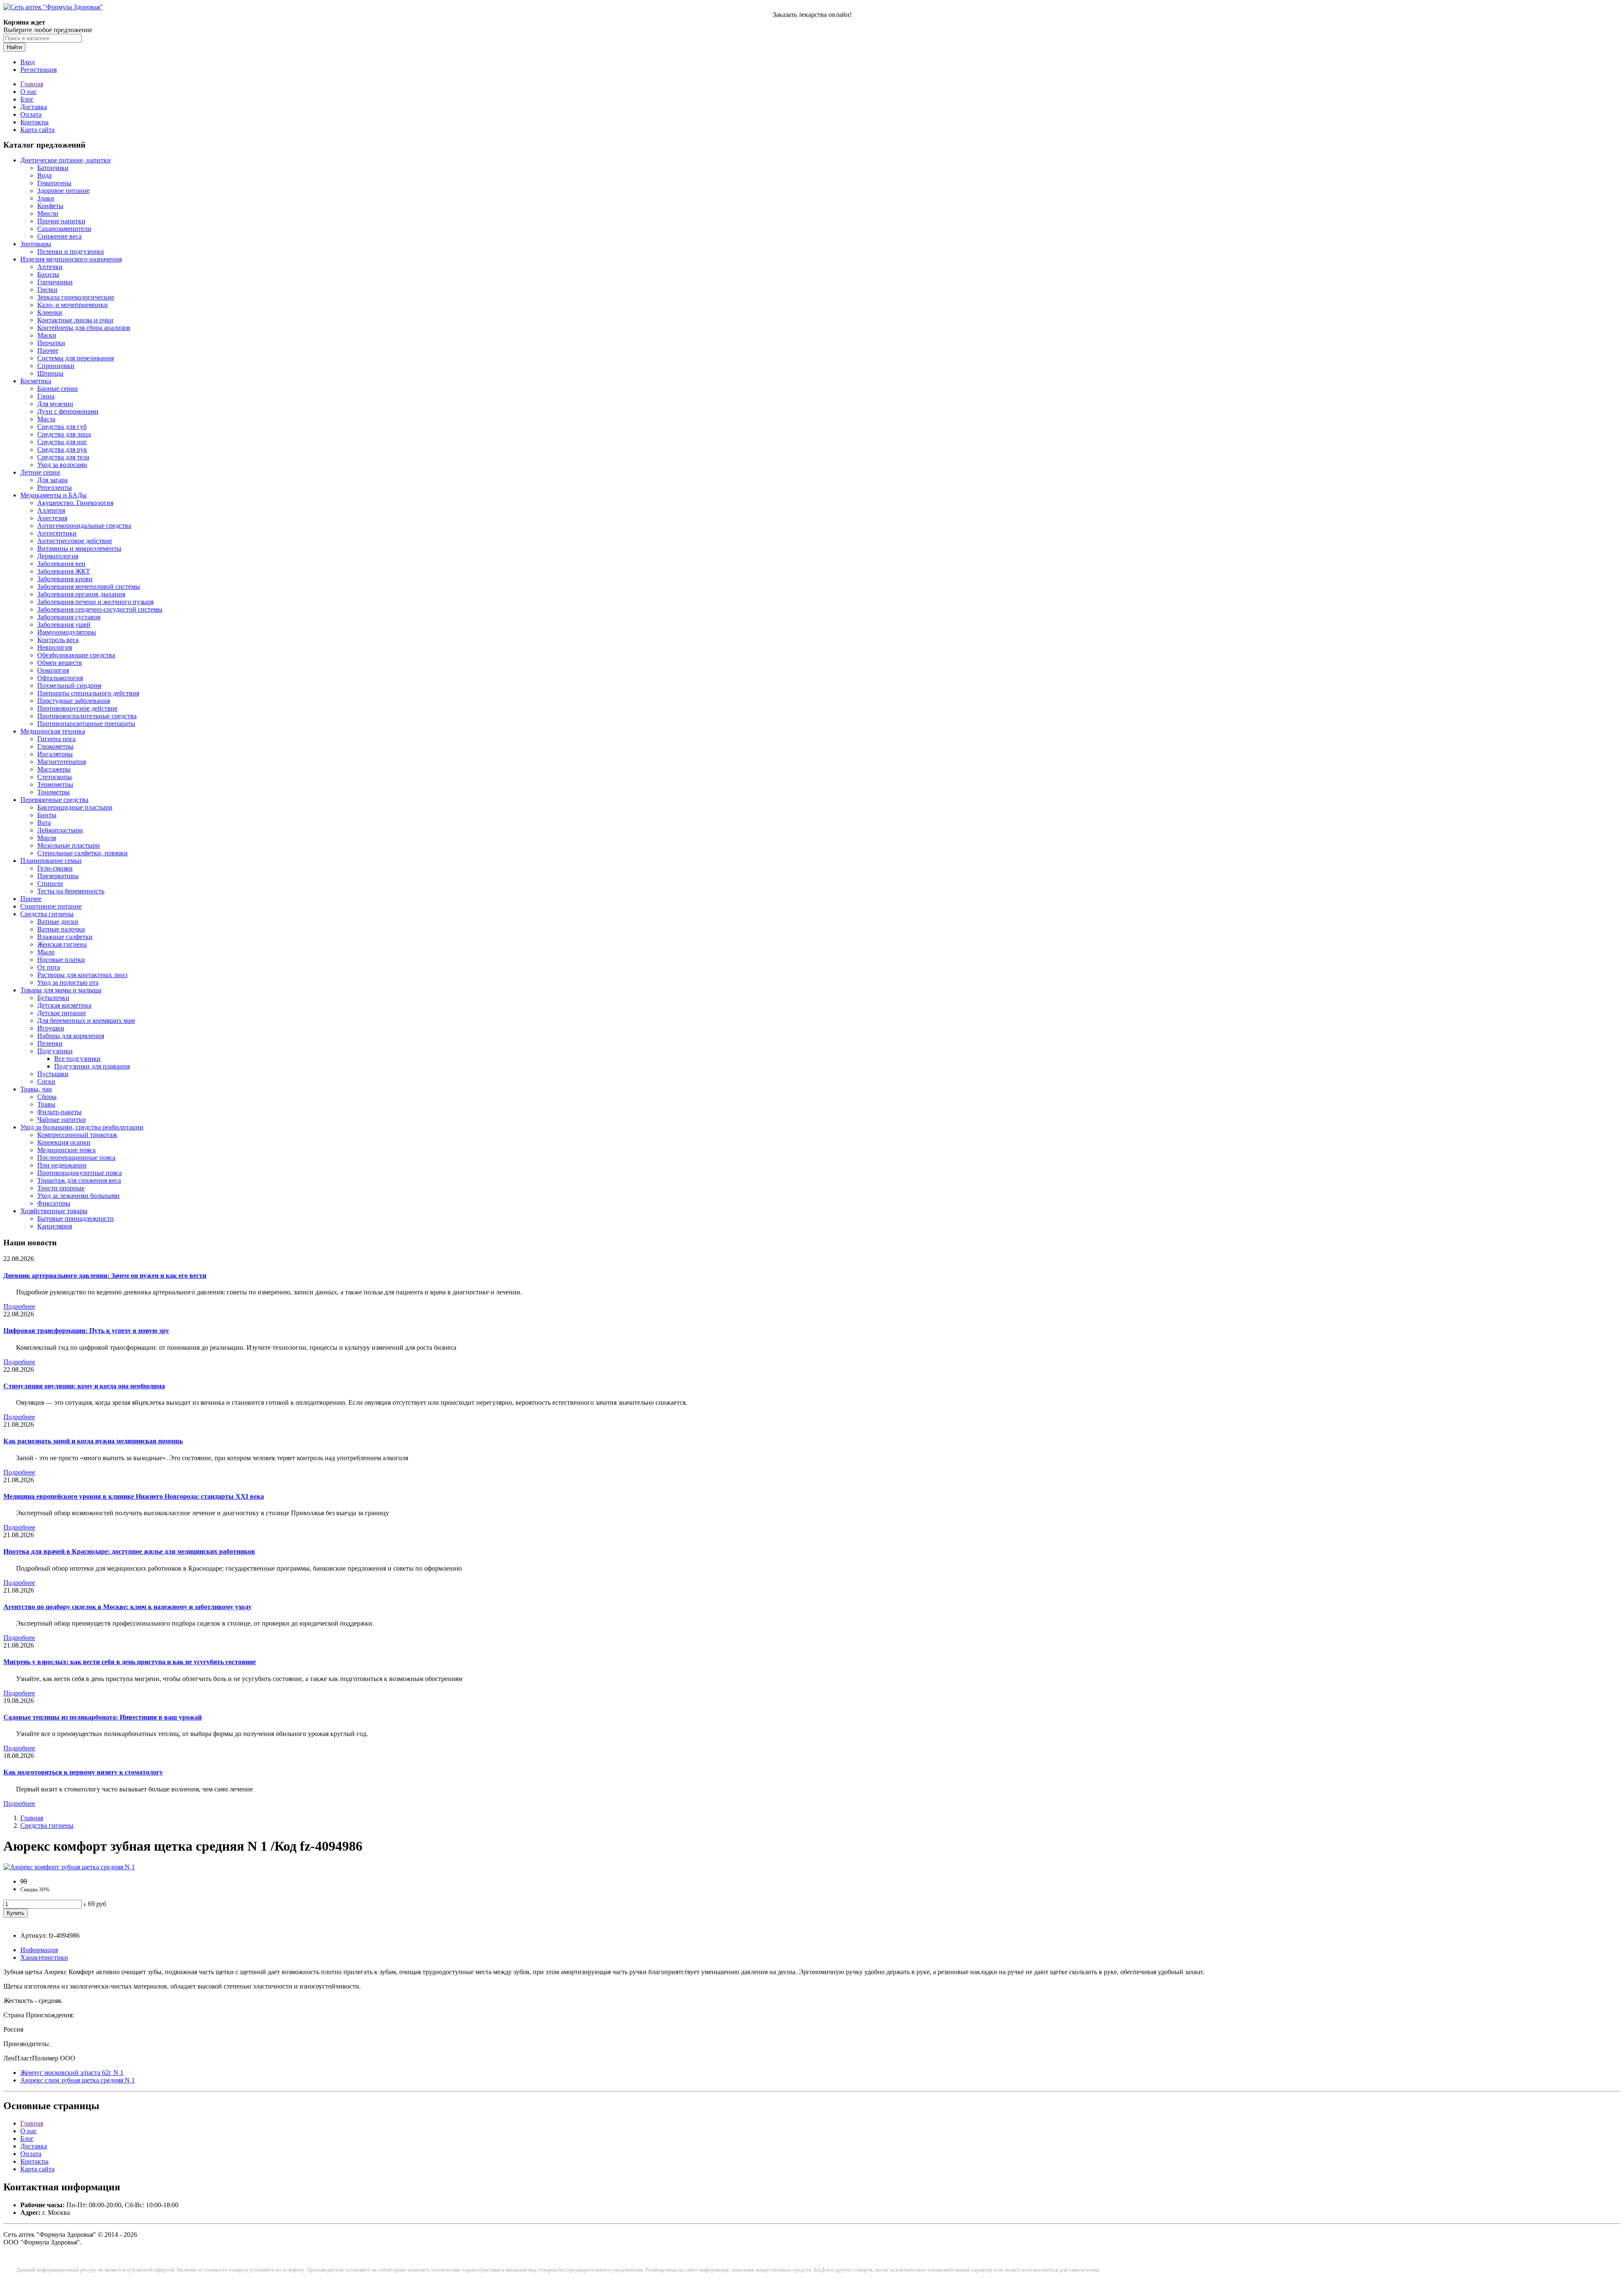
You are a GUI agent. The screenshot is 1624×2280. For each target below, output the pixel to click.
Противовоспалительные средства (87, 716)
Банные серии (58, 389)
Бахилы (48, 274)
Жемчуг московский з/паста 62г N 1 (72, 2073)
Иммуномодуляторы (67, 632)
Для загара (52, 480)
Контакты (34, 122)
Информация (39, 1950)
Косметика (36, 381)
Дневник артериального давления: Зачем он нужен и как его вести (105, 1276)
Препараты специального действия (88, 693)
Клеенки (50, 312)
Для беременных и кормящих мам (86, 1021)
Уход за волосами (62, 465)
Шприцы (50, 373)
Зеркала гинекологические (76, 297)
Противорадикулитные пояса (80, 1173)
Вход (27, 62)
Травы (46, 1104)
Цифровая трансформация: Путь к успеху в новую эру (86, 1331)
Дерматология (58, 556)
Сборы (47, 1097)
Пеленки (50, 1043)
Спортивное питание (51, 906)
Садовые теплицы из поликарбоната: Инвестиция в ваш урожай (103, 1717)
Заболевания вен (61, 564)
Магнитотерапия (62, 762)
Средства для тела (63, 457)
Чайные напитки (62, 1119)
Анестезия (52, 518)
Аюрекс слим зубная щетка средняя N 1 (78, 2080)
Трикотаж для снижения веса (79, 1180)
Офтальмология (60, 678)
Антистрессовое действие (75, 541)
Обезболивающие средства (76, 655)
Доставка (34, 107)
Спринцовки (56, 366)
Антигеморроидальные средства (84, 526)
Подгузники (55, 1051)
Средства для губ (62, 427)
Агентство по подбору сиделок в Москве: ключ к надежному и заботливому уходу (128, 1607)
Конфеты (50, 206)
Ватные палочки (61, 929)
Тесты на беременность (71, 891)
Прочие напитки (61, 221)
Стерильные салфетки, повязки (82, 853)
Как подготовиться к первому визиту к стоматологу (83, 1772)
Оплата (31, 114)
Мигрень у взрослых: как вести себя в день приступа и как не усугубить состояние (130, 1662)
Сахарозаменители (64, 229)
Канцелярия (55, 1226)
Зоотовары (36, 244)
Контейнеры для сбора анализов (84, 328)
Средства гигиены (47, 914)
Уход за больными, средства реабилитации (82, 1127)
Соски (46, 1081)
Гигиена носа (56, 739)
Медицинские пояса (66, 1150)
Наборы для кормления (71, 1036)
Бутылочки (53, 998)
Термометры (55, 784)
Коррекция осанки (64, 1142)
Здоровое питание (63, 191)
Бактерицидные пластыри (75, 807)
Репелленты (55, 488)
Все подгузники (77, 1059)
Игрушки (51, 1028)
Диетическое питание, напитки (66, 160)
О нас (29, 92)
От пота (49, 967)
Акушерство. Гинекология (75, 503)
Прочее (48, 350)
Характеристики (44, 1957)
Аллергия (51, 510)
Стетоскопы (55, 777)
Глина (46, 396)
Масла (46, 419)
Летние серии (40, 472)
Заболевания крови (65, 579)
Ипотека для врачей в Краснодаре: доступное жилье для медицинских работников (129, 1551)
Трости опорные (61, 1188)
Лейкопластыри (60, 830)
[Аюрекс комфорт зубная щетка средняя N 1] (69, 1867)
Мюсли (48, 213)
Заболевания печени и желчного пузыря (95, 602)
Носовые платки (61, 960)
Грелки (47, 290)
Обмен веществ (60, 663)
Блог (27, 99)
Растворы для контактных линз (82, 975)
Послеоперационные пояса (76, 1158)
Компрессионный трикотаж (77, 1135)
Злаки (46, 198)
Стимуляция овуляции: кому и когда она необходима (84, 1386)
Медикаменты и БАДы (53, 495)
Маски (47, 335)
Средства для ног (62, 442)
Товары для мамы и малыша (61, 990)
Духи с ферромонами (68, 411)
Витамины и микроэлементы (79, 548)
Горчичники (55, 282)
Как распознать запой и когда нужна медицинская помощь (93, 1441)
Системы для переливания (75, 358)
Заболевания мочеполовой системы (89, 586)
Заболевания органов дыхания (81, 594)
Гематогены (54, 183)
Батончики (53, 168)
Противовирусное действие (77, 708)
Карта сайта (37, 130)
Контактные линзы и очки (75, 320)
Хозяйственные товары (54, 1211)
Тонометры (53, 792)
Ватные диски (58, 922)
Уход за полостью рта (68, 982)
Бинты (47, 815)
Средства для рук (62, 449)
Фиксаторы (54, 1203)
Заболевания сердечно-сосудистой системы (100, 609)
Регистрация (38, 70)
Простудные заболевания (74, 701)
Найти (14, 47)
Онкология (53, 670)
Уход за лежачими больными (78, 1196)
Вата (44, 823)
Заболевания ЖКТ (64, 571)
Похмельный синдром (69, 685)
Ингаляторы (55, 754)
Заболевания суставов (69, 617)
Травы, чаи (36, 1089)
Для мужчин (55, 404)
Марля (47, 838)
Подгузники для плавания (92, 1066)
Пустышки (53, 1074)
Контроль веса (58, 640)
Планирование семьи (51, 861)
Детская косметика (64, 1005)
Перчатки (51, 343)
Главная (32, 84)
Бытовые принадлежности (75, 1218)
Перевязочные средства (54, 800)
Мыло (46, 952)
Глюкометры (55, 746)
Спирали (50, 883)
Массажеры (54, 769)
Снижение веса (59, 236)
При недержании (62, 1165)
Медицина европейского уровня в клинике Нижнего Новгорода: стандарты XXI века (134, 1496)
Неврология (55, 647)
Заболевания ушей (64, 625)
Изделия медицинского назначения (71, 259)
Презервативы (58, 876)
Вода (44, 175)
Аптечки (50, 267)
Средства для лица (64, 434)
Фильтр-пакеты (59, 1112)
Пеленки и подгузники (71, 251)
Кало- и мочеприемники (73, 305)
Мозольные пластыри (69, 845)
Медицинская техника (53, 731)
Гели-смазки (55, 868)
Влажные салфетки (65, 937)
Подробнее (19, 1306)
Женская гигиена (62, 944)
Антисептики (57, 533)
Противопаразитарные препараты (86, 724)
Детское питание (62, 1013)
